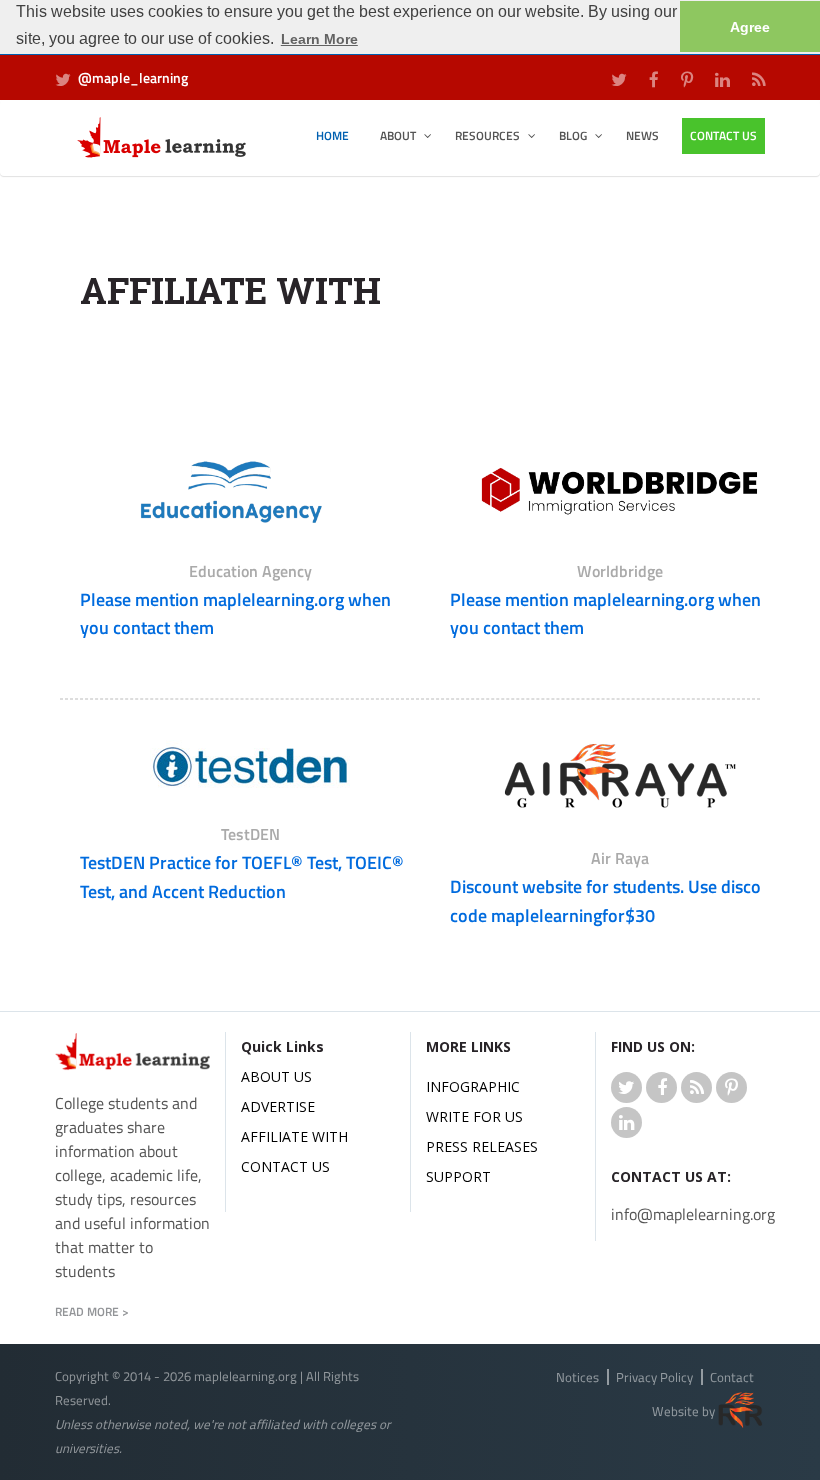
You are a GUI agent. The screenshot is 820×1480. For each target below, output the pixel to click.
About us (276, 1076)
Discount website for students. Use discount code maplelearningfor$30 (618, 901)
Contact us (285, 1166)
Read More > (92, 1311)
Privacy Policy (654, 1377)
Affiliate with (294, 1136)
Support (458, 1176)
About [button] (398, 135)
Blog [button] (573, 135)
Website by (683, 1412)
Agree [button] (750, 27)
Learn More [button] (319, 39)
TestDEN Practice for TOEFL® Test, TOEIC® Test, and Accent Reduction (242, 877)
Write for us (474, 1116)
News (642, 135)
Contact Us (723, 135)
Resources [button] (487, 135)
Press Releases (482, 1146)
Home (332, 135)
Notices (577, 1377)
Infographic (473, 1086)
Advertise (278, 1106)
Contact (732, 1377)
